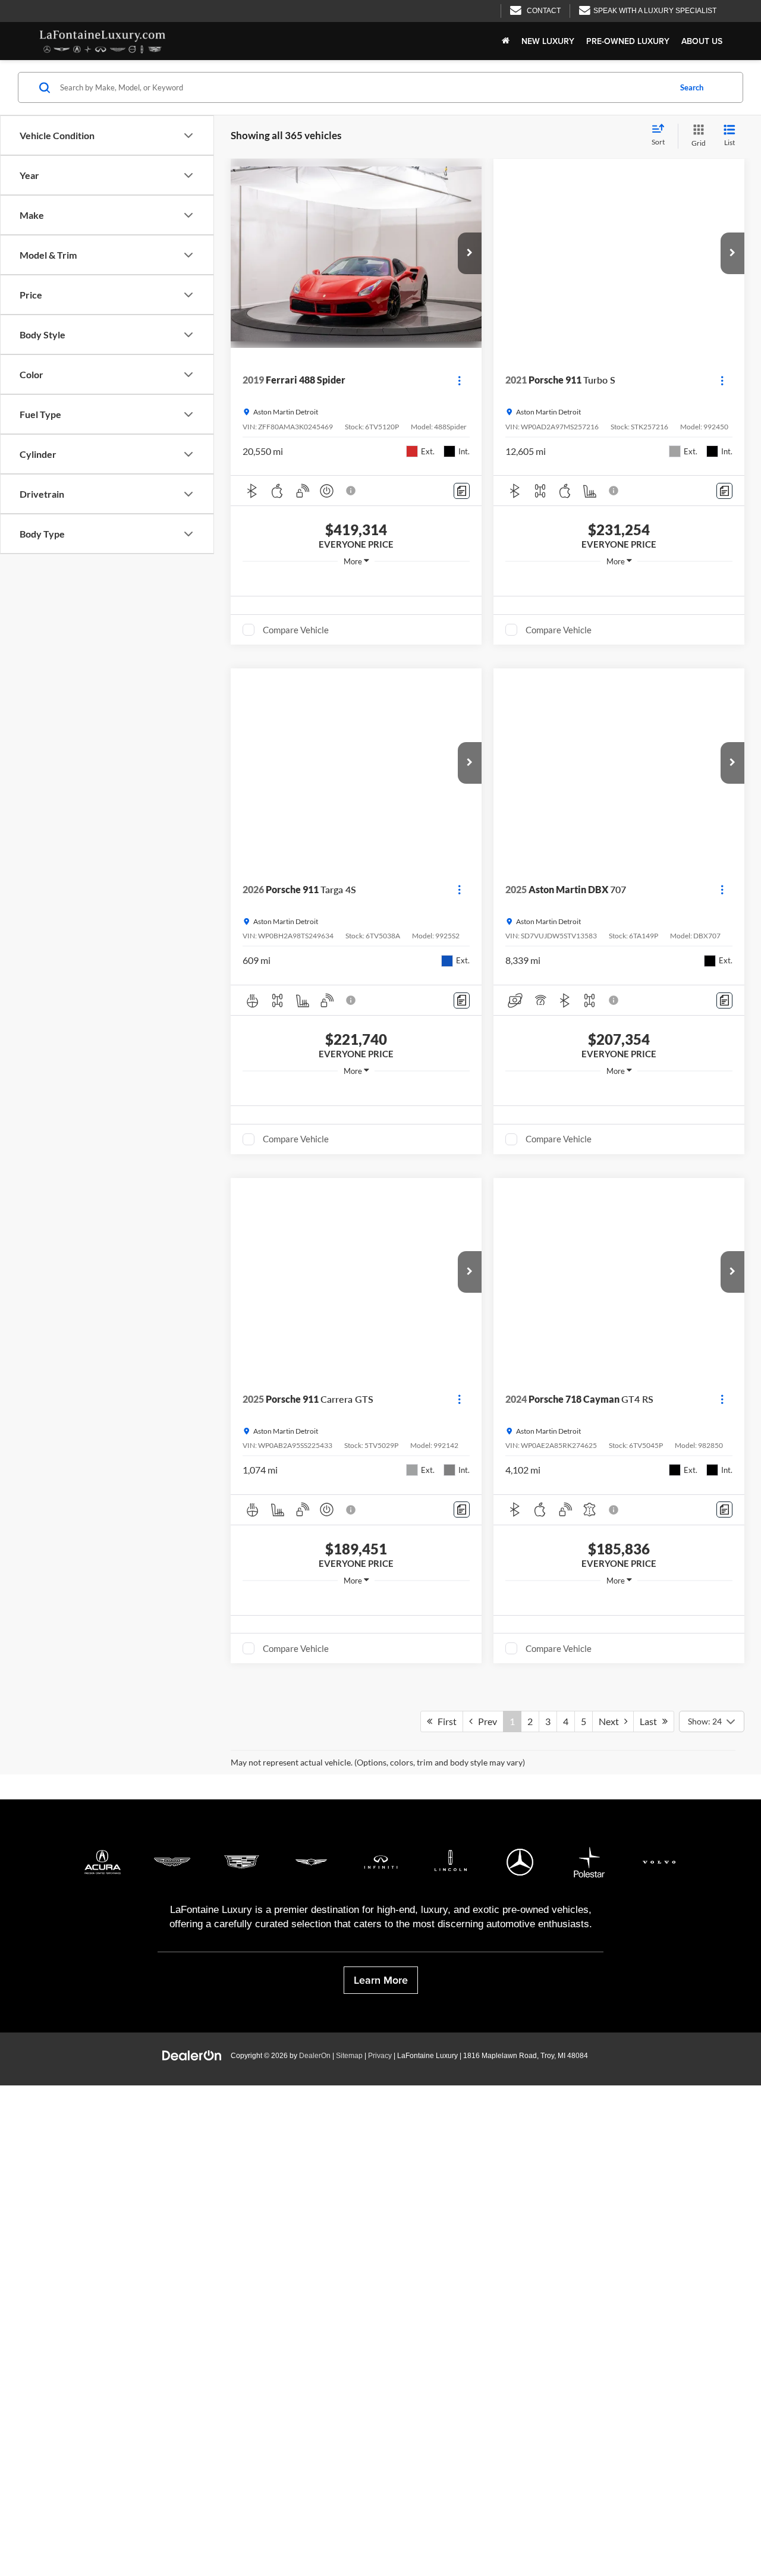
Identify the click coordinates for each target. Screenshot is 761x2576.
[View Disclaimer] (351, 491)
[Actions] (459, 380)
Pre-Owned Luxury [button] (628, 41)
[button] (470, 253)
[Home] (506, 41)
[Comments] (462, 491)
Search (692, 87)
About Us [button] (702, 41)
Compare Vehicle (296, 630)
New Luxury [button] (548, 41)
